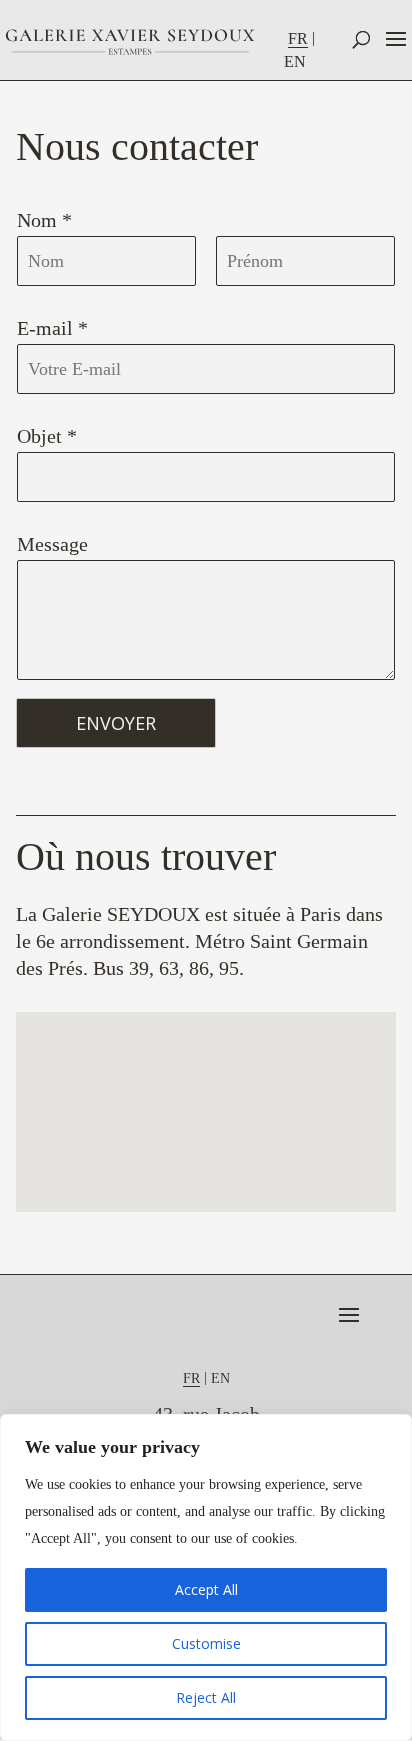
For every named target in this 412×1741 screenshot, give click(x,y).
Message (52, 544)
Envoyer (116, 723)
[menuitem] (303, 38)
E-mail (52, 328)
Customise (206, 1643)
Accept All (206, 1589)
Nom (44, 220)
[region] (206, 1577)
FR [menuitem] (298, 38)
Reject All (206, 1697)
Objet (47, 436)
